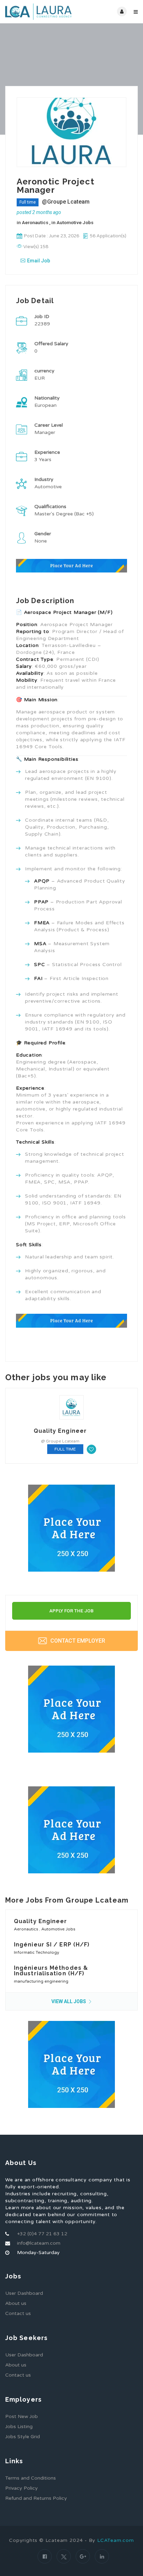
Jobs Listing (19, 2427)
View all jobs (69, 2001)
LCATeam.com (116, 2540)
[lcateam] (38, 12)
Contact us (18, 2313)
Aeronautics (36, 222)
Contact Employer (77, 1641)
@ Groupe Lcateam (60, 1441)
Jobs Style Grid (23, 2437)
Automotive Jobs (75, 222)
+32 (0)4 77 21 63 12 (42, 2234)
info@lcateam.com (39, 2243)
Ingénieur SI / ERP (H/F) (52, 1945)
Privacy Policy (22, 2488)
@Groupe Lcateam (66, 202)
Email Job (39, 261)
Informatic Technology (36, 1952)
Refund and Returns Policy (36, 2498)
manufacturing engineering (41, 1981)
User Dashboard (24, 2293)
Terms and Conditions (31, 2478)
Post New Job (22, 2416)
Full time (28, 202)
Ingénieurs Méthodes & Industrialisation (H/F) (51, 1971)
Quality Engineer (60, 1431)
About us (16, 2303)
